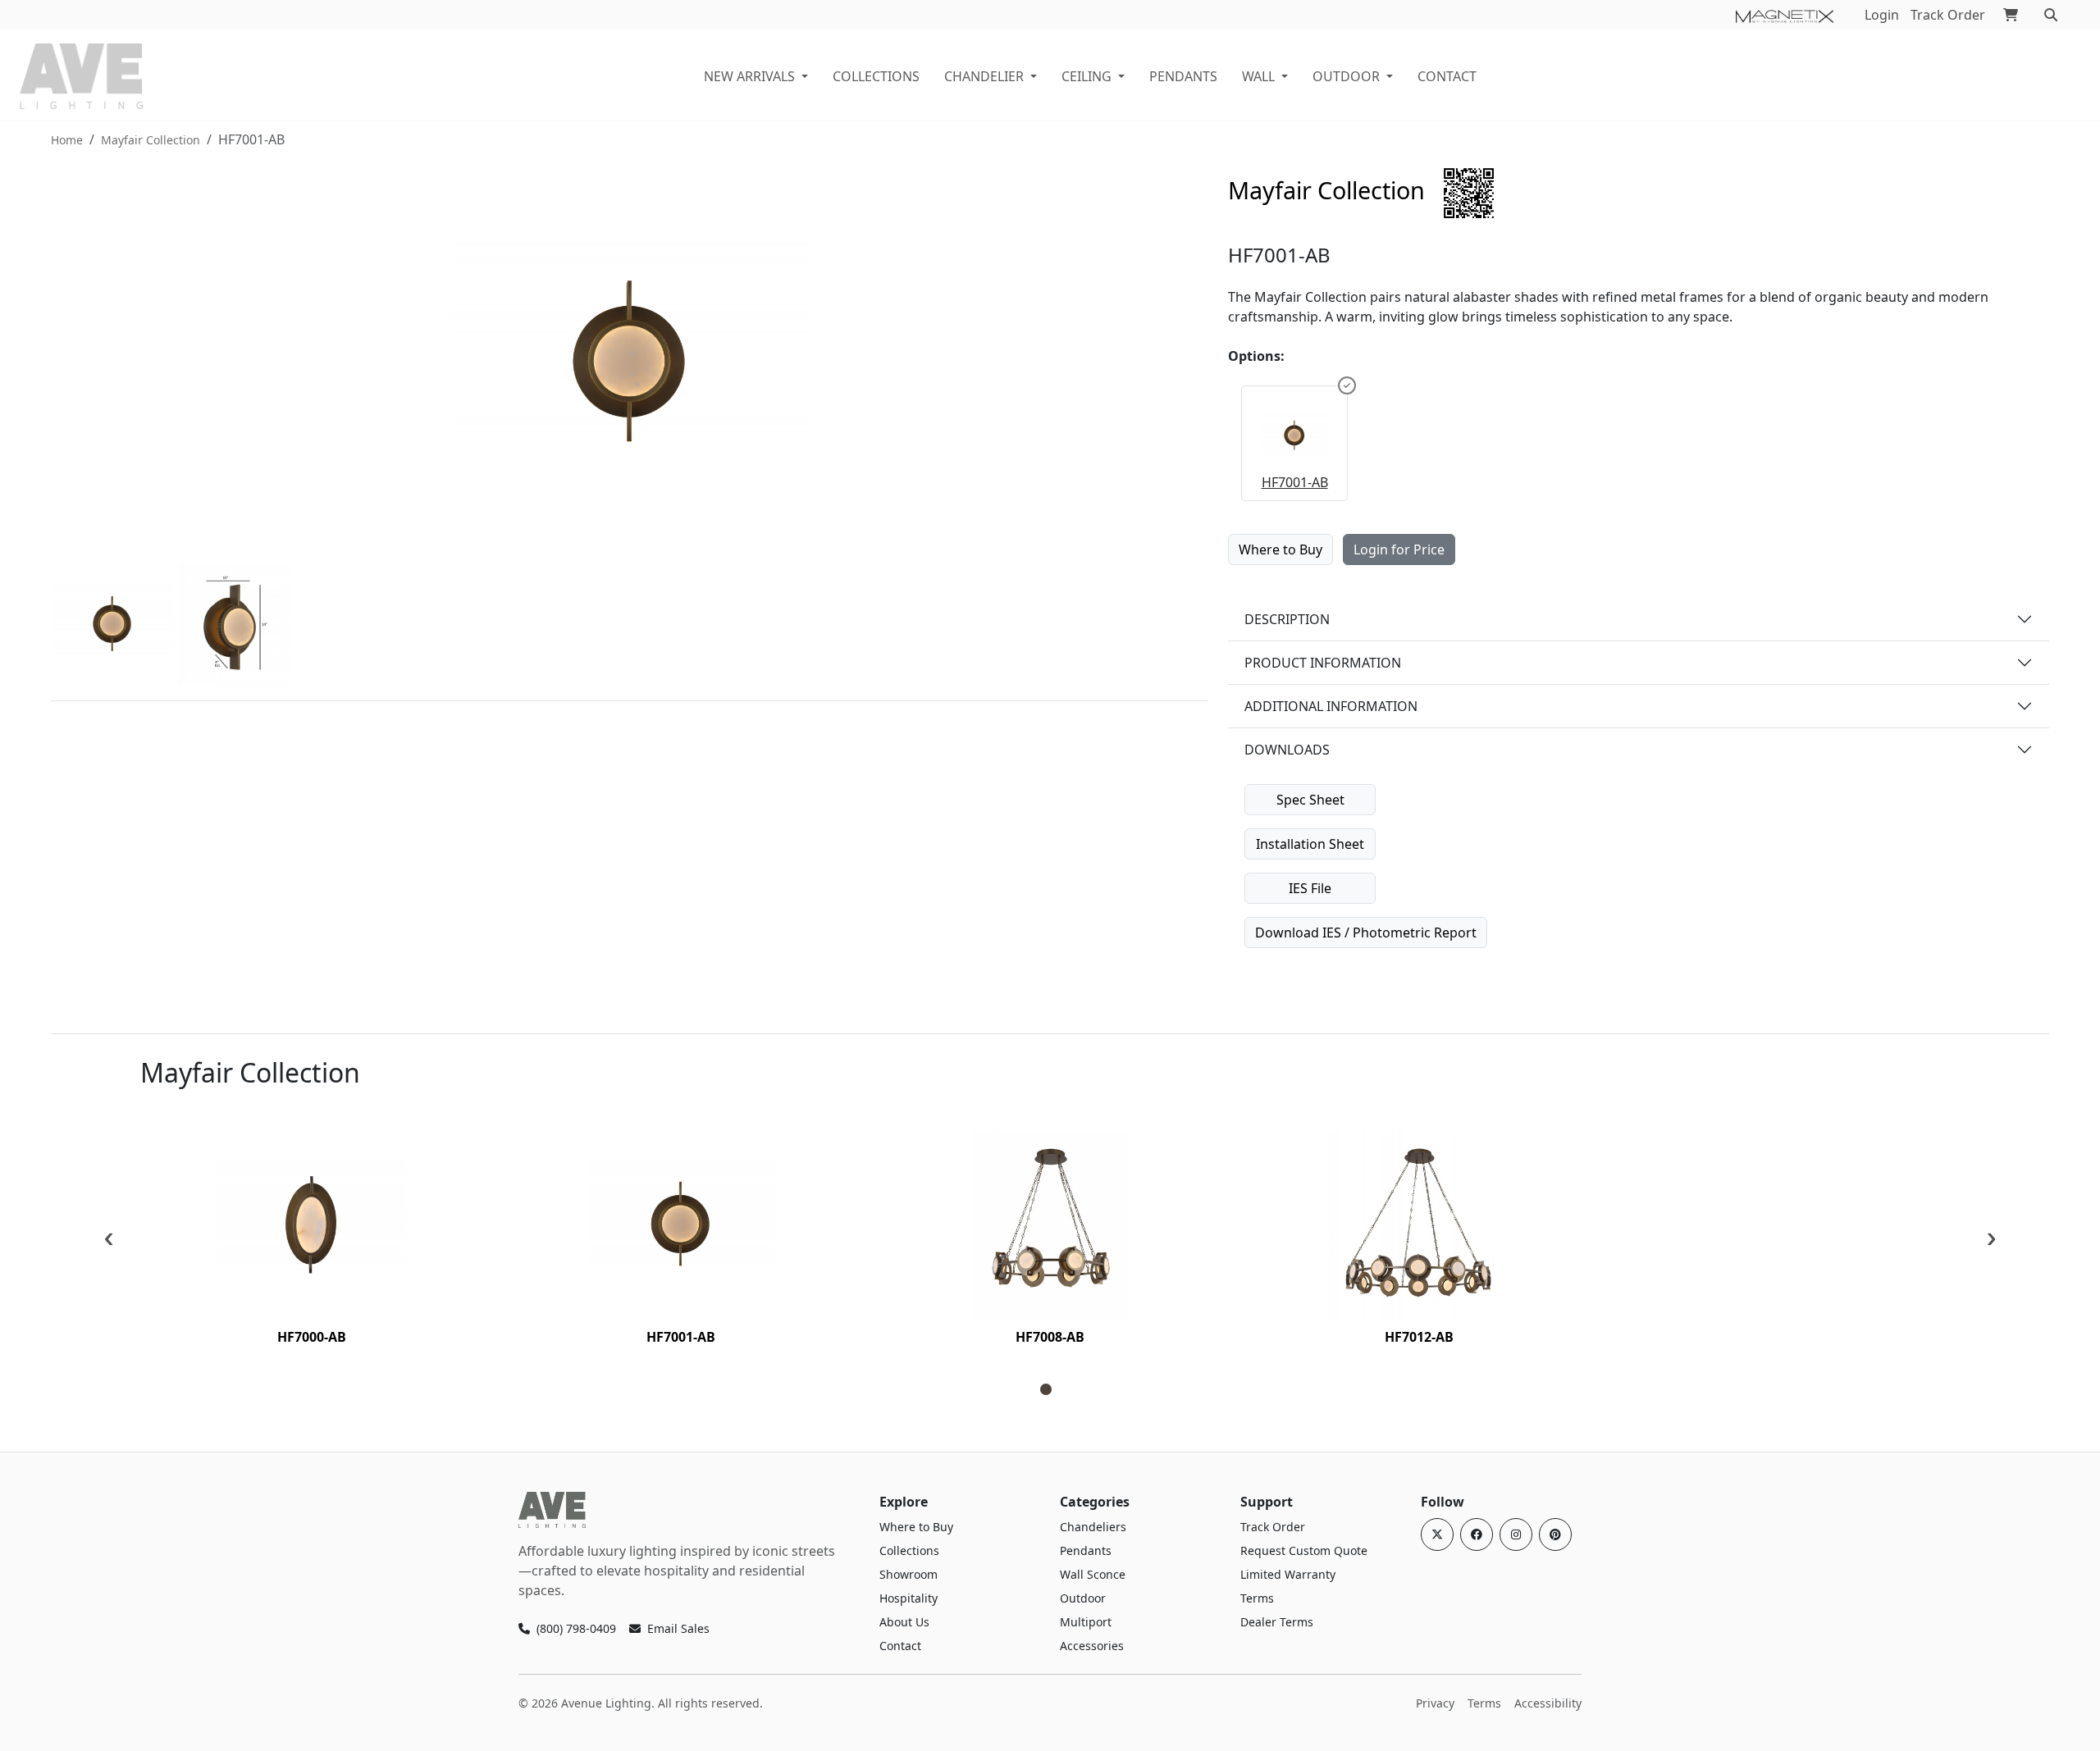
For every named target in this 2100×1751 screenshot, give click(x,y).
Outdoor (1083, 1598)
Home (67, 140)
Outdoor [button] (1346, 76)
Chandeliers (1093, 1527)
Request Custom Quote (1304, 1550)
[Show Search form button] (2051, 15)
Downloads (1287, 750)
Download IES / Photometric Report (1366, 932)
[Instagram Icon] (1516, 1534)
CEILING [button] (1087, 76)
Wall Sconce (1093, 1574)
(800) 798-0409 (576, 1628)
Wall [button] (1258, 76)
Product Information (1323, 663)
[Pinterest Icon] (1555, 1534)
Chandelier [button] (984, 76)
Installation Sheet (1310, 844)
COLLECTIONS (876, 76)
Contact (1447, 76)
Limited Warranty (1288, 1574)
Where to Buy (1281, 549)
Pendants (1183, 76)
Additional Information (1331, 706)
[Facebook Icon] (1477, 1534)
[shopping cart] (2011, 15)
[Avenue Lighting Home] (552, 1510)
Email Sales (678, 1628)
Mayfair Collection (151, 140)
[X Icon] (1437, 1534)
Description (1287, 619)
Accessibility (1548, 1703)
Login (1882, 15)
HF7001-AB (1295, 482)
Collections (909, 1550)
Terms (1257, 1598)
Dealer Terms (1277, 1622)
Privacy (1435, 1703)
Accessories (1092, 1646)
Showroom (908, 1574)
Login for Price (1399, 549)
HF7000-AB (312, 1337)
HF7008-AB (1050, 1337)
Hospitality (908, 1598)
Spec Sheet (1310, 800)
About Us (904, 1622)
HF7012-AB (1419, 1337)
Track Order (1948, 15)
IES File (1310, 888)
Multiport (1086, 1622)
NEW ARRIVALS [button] (749, 76)
